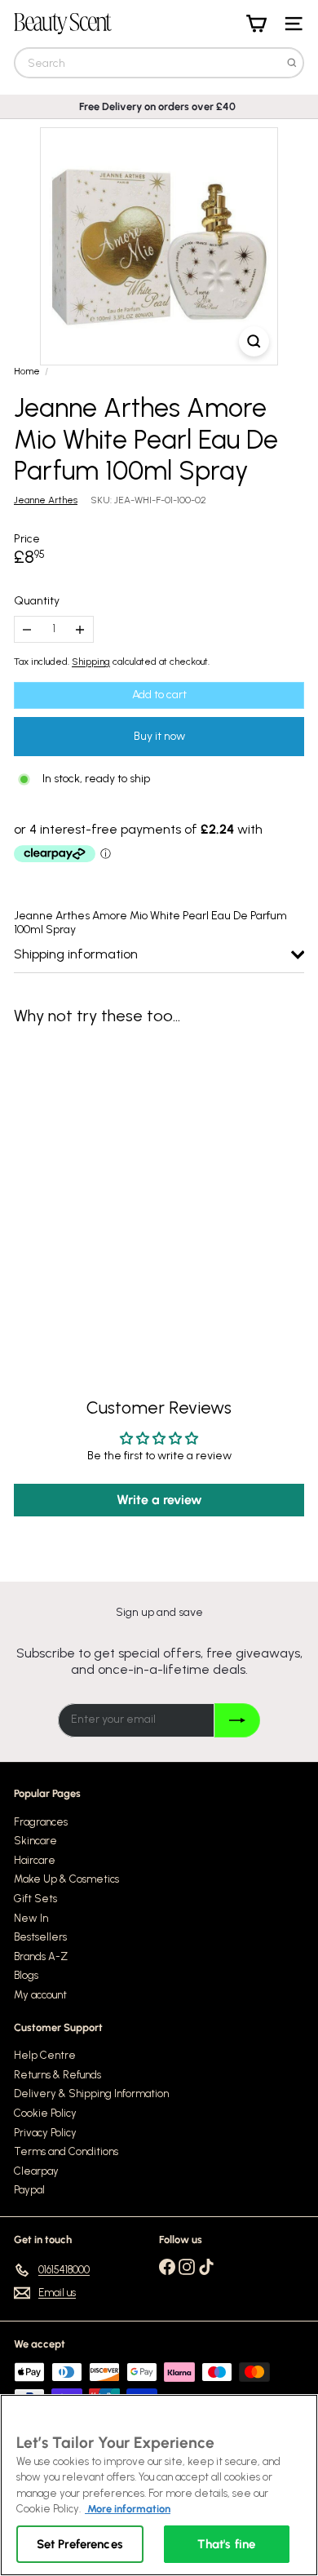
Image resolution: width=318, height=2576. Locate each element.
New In (31, 1918)
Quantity (37, 601)
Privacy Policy (45, 2133)
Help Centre (45, 2055)
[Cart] (256, 24)
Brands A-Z (41, 1956)
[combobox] (159, 63)
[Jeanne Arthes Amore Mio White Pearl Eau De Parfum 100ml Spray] (116, 1177)
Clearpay (36, 2171)
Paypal (29, 2190)
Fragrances (41, 1822)
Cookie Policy (45, 2113)
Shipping (91, 662)
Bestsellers (40, 1937)
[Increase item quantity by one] (80, 629)
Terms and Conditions (66, 2151)
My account (40, 1995)
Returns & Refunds (57, 2075)
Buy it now (159, 736)
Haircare (35, 1860)
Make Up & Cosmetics (66, 1879)
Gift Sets (35, 1899)
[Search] (292, 63)
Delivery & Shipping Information (91, 2094)
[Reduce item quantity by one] (27, 629)
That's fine (226, 2544)
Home (27, 371)
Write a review (159, 1500)
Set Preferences (80, 2544)
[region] (159, 2485)
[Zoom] (254, 341)
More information (128, 2509)
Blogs (26, 1975)
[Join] (237, 1720)
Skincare (35, 1841)
